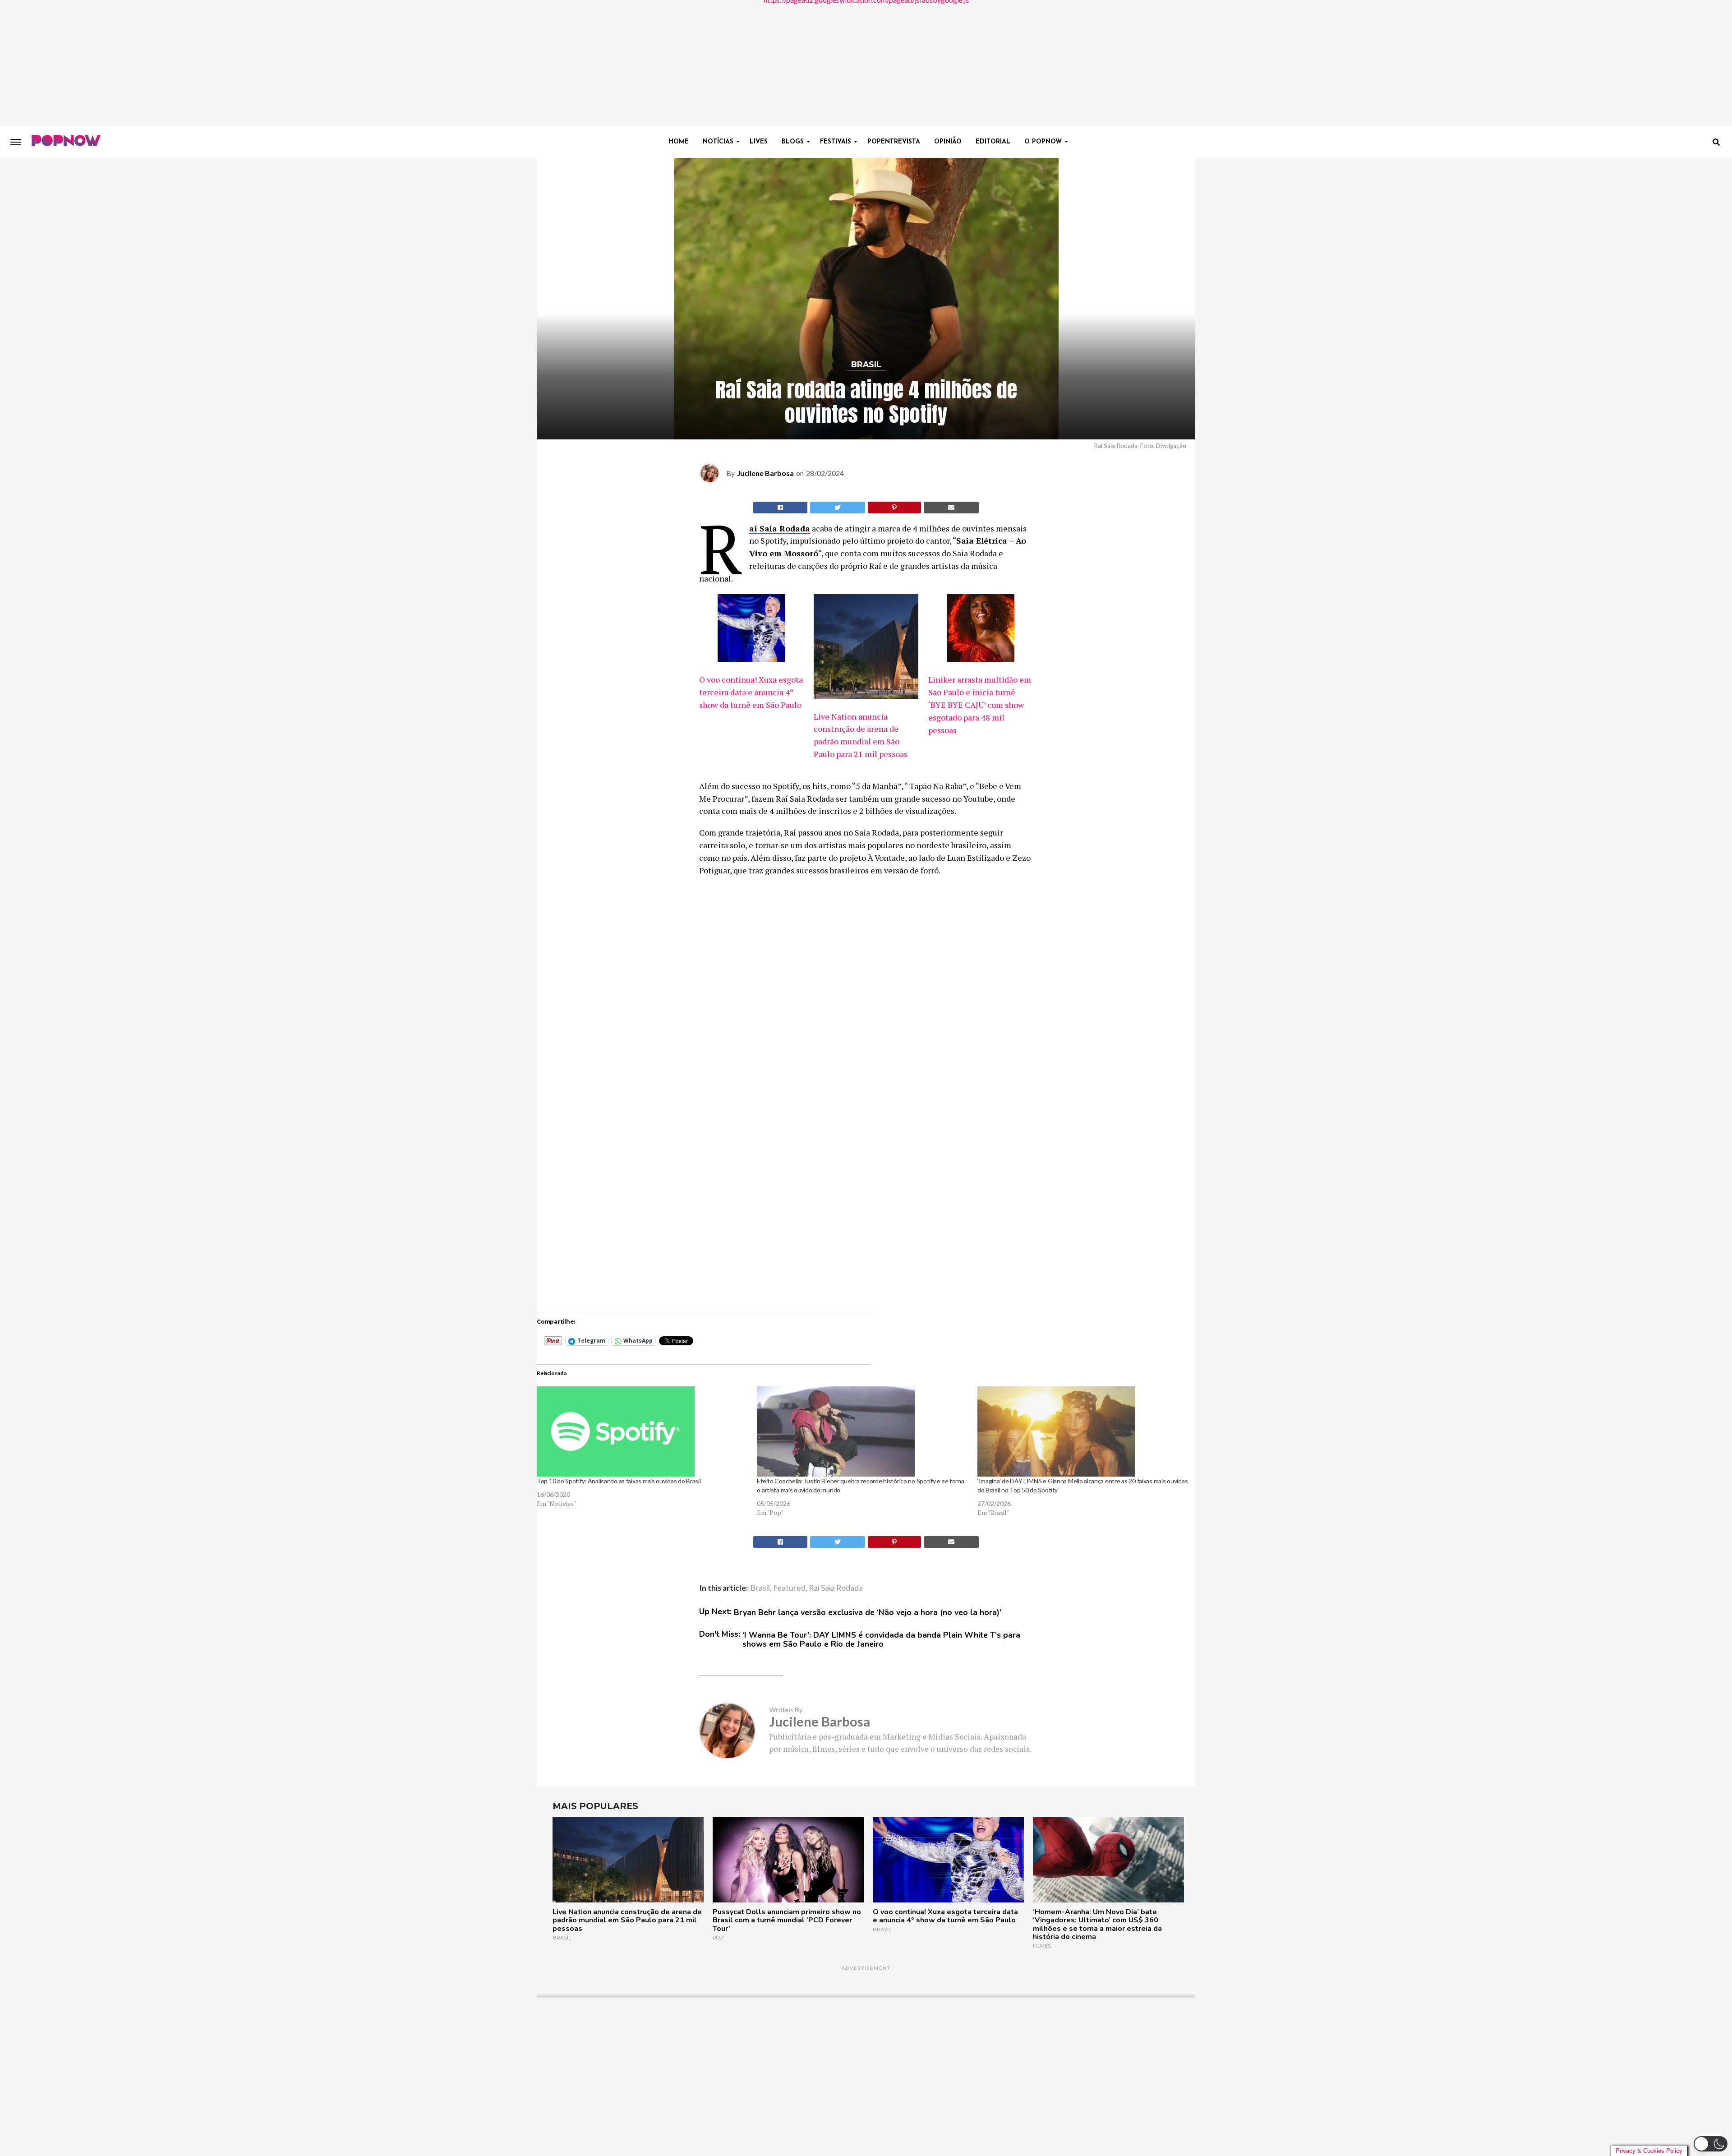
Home (679, 142)
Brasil (760, 1588)
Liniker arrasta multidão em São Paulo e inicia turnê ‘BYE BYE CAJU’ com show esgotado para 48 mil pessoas (980, 705)
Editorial (993, 142)
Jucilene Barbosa (765, 473)
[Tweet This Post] (838, 508)
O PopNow (1043, 142)
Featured (789, 1588)
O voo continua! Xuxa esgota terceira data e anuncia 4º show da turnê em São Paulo (751, 692)
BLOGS (793, 142)
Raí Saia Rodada (780, 528)
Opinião (948, 142)
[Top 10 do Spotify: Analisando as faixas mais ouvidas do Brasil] (642, 1431)
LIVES (759, 142)
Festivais (836, 142)
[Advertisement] (866, 63)
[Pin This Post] (895, 508)
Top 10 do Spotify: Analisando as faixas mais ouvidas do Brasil (619, 1481)
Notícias (718, 142)
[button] (1711, 2144)
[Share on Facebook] (780, 508)
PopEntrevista (894, 142)
